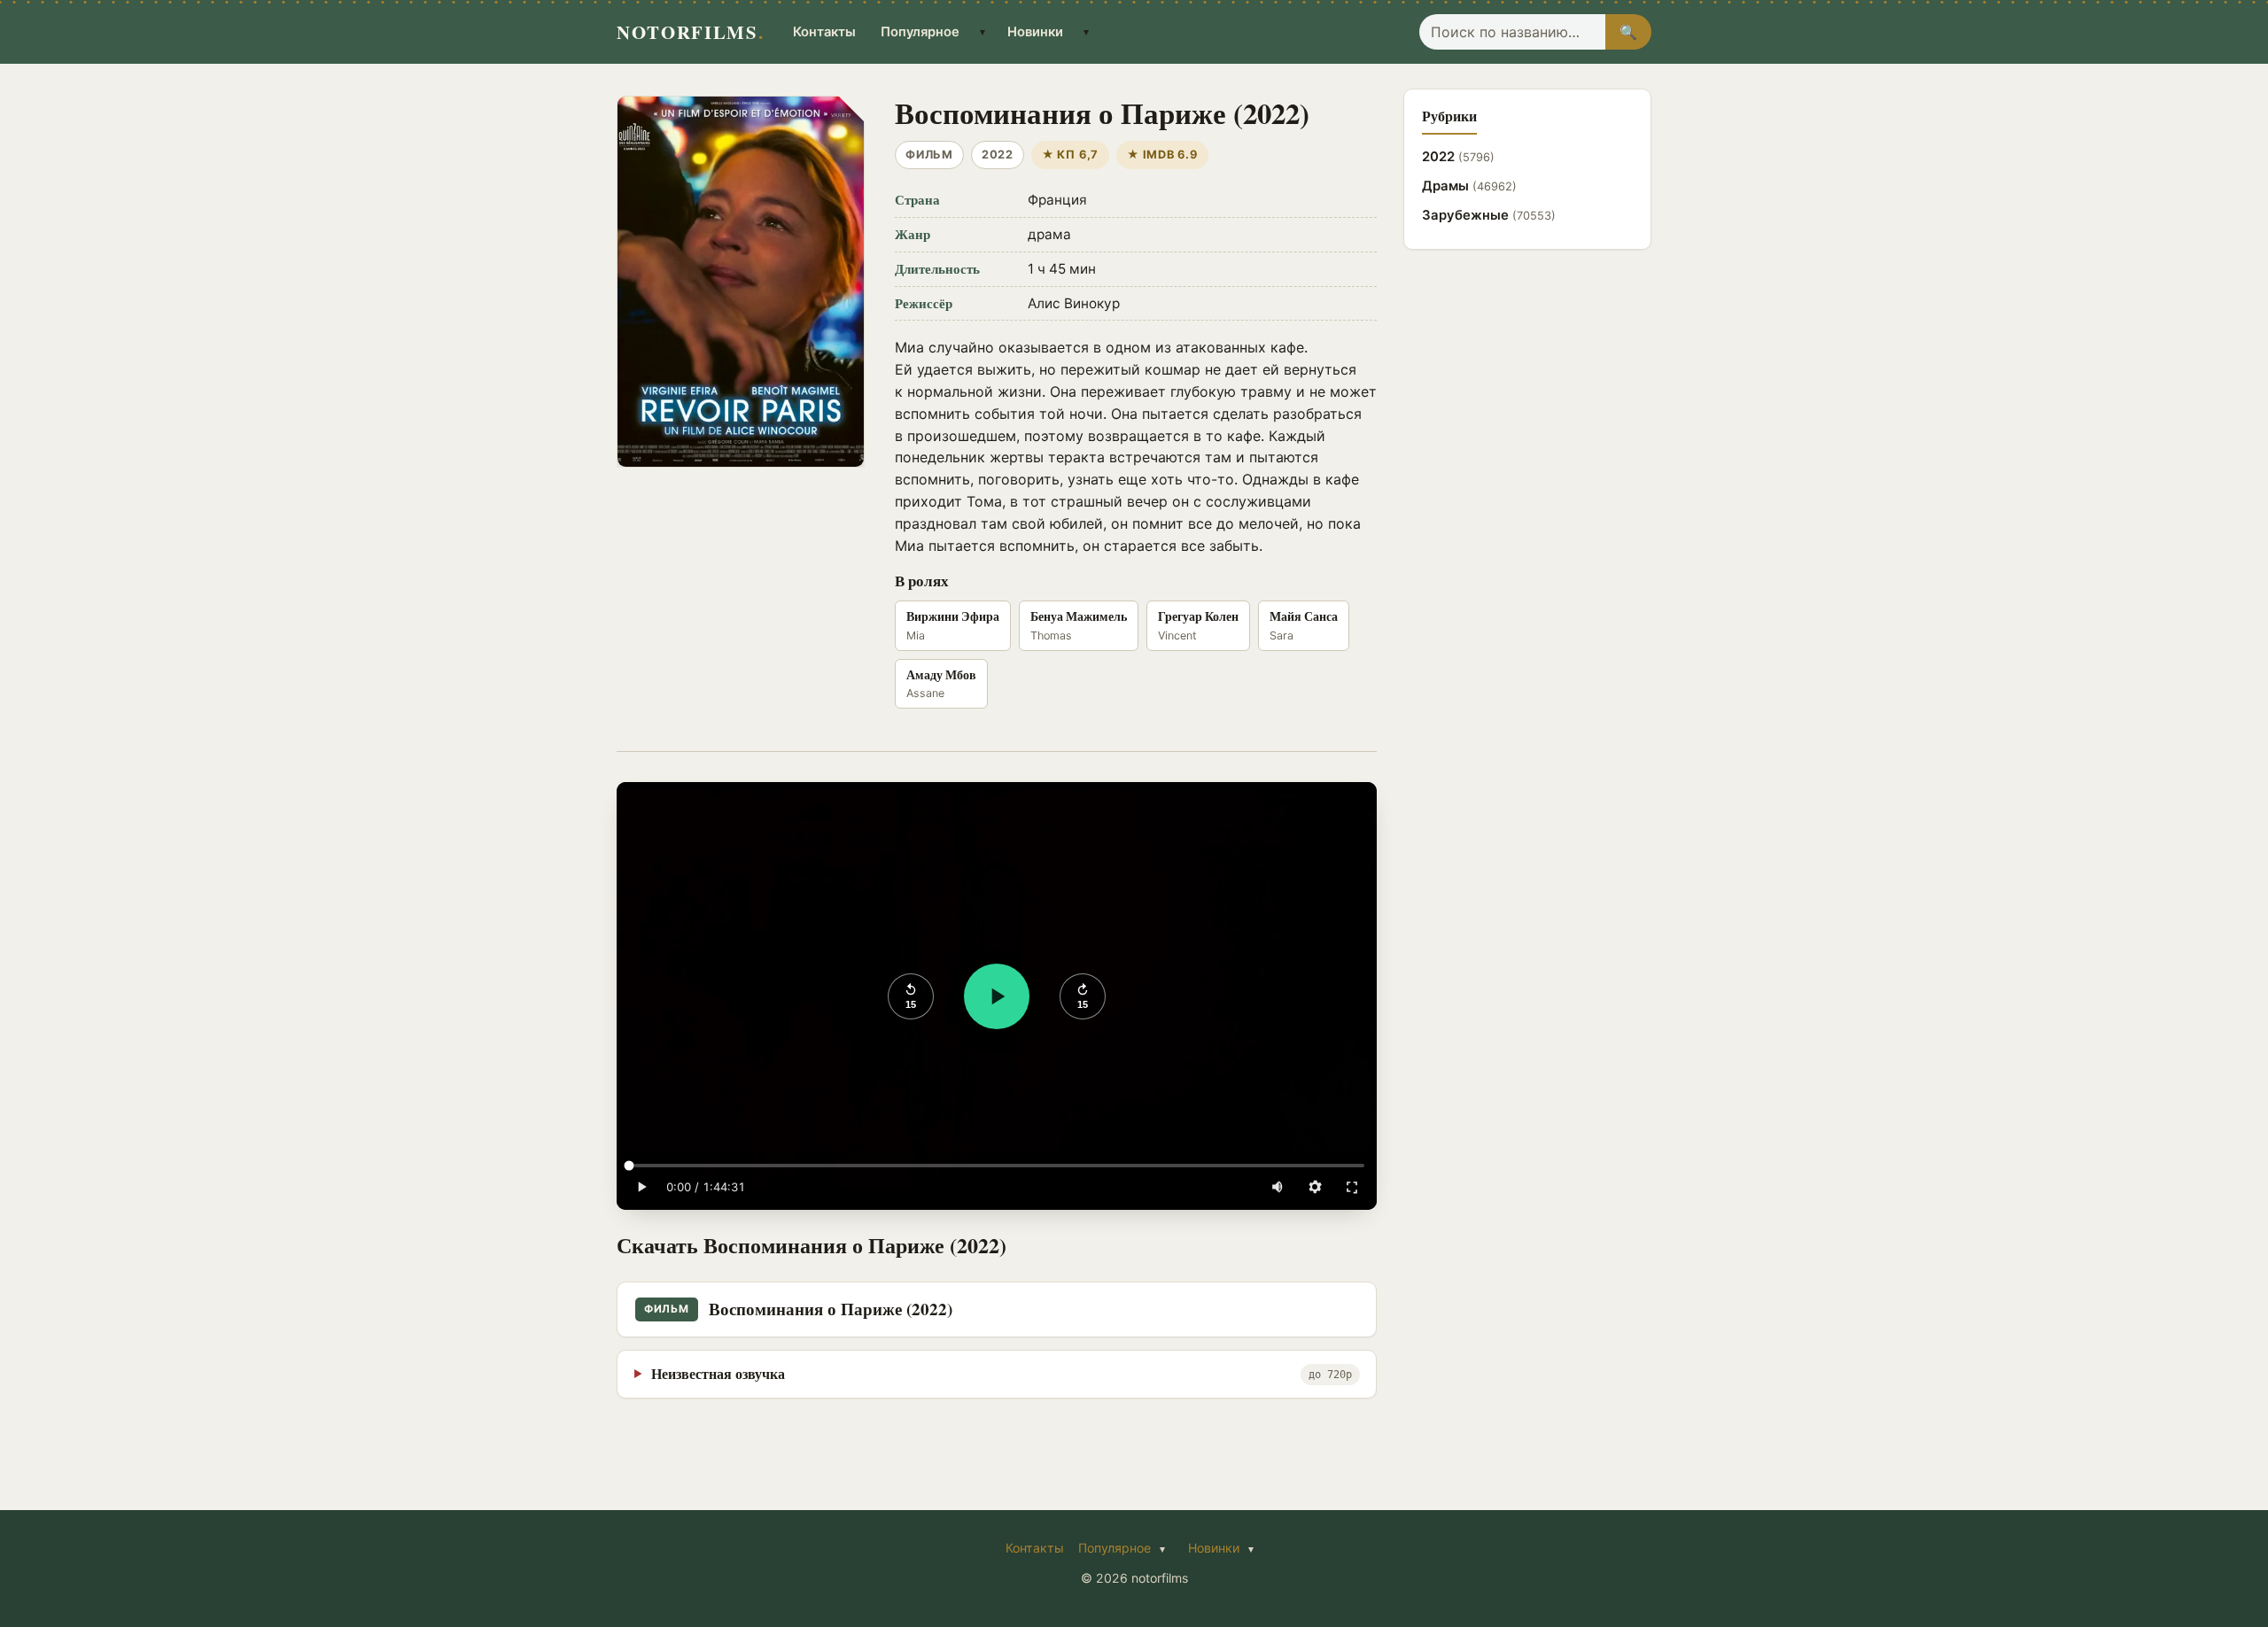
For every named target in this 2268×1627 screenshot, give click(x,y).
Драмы (1469, 186)
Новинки (1035, 32)
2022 (1458, 157)
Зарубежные (1489, 215)
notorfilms (690, 32)
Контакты (824, 32)
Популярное (920, 32)
